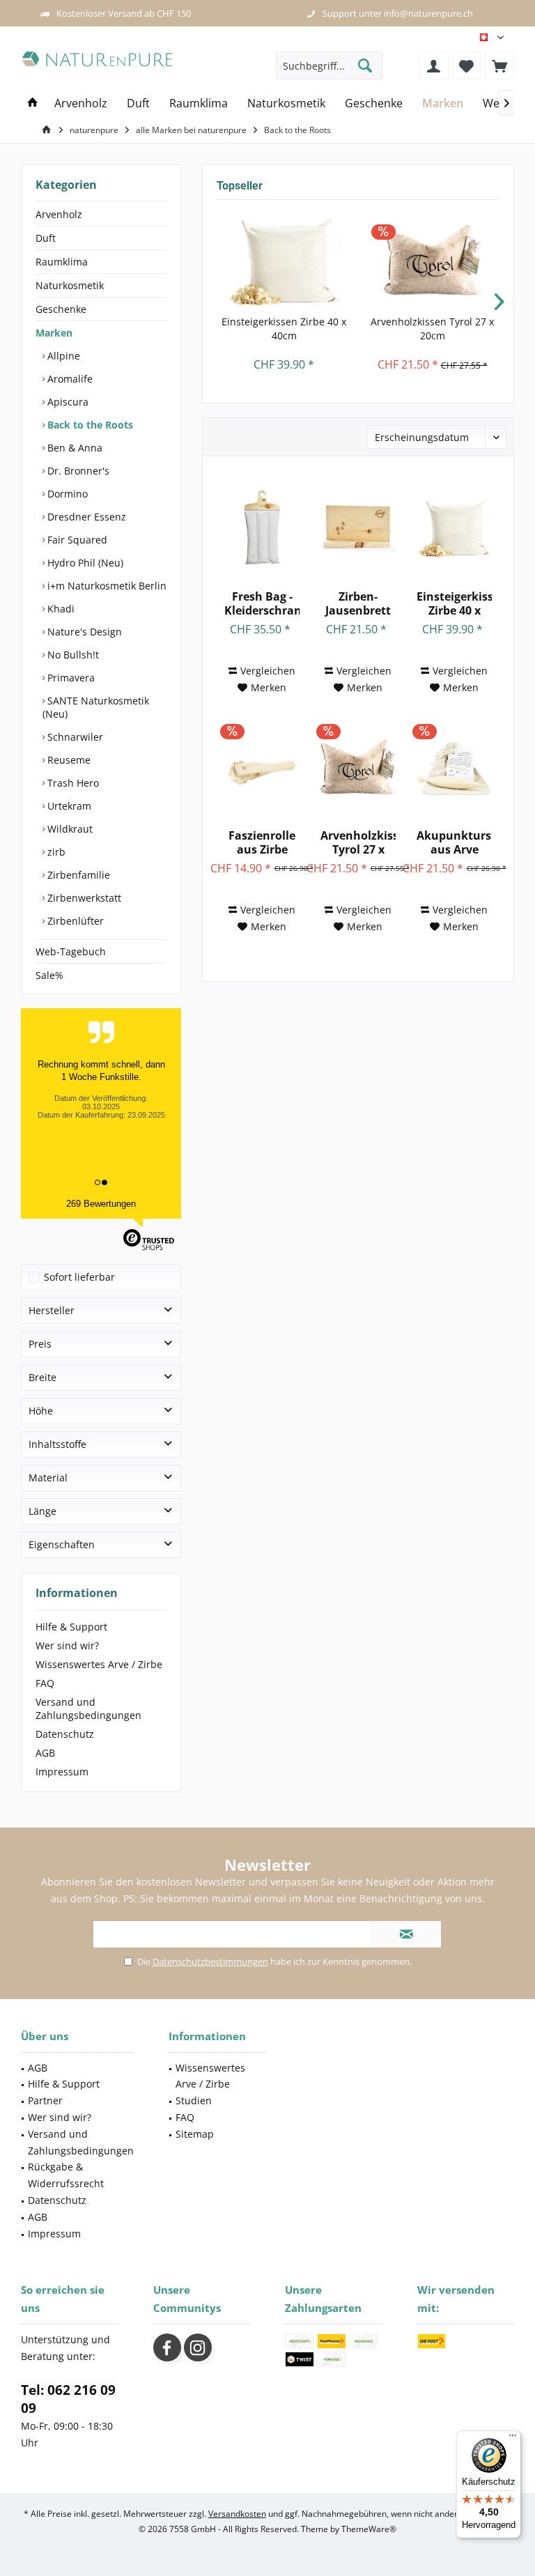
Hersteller (52, 1310)
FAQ (45, 1683)
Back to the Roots (89, 425)
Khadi (60, 609)
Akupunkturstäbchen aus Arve (454, 842)
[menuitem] (499, 65)
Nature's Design (83, 632)
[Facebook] (167, 2347)
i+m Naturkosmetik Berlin (106, 586)
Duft (46, 238)
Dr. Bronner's (77, 471)
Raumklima (62, 262)
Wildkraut (69, 829)
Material (48, 1478)
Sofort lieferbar (79, 1277)
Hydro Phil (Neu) (84, 563)
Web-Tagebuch (71, 951)
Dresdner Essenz (85, 517)
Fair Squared (76, 540)
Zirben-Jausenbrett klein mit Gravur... (358, 603)
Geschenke (61, 309)
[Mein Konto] (434, 65)
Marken (54, 333)
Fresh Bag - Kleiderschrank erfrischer (262, 603)
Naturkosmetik (70, 285)
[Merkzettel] (467, 65)
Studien (194, 2100)
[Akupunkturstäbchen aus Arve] (454, 766)
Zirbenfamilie (77, 875)
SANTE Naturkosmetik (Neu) (96, 707)
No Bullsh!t (72, 655)
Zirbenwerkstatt (83, 898)
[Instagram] (198, 2347)
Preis (40, 1344)
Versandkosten (237, 2514)
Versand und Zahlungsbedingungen (88, 1709)
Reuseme (68, 760)
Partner (45, 2100)
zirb (55, 852)
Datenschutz (65, 1734)
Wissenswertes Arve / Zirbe (99, 1664)
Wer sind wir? (67, 1645)
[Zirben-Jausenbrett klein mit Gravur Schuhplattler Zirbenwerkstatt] (358, 527)
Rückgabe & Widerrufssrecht (66, 2175)
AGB (45, 1753)
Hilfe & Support (71, 1627)
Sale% (49, 975)
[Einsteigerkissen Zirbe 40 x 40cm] (284, 259)
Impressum (62, 1772)
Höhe (41, 1411)
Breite (42, 1377)
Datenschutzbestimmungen (210, 1961)
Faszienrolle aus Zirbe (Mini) (262, 842)
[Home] (33, 103)
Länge (42, 1511)
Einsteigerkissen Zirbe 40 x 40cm (284, 329)
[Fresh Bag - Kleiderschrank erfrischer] (262, 527)
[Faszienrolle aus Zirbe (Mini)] (262, 766)
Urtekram (68, 806)
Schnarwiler (74, 737)
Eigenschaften (62, 1544)
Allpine (62, 356)
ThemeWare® (369, 2529)
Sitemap (195, 2134)
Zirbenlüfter (74, 921)
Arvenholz (59, 214)
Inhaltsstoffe (57, 1444)
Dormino (66, 494)
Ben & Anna (73, 448)
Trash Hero (72, 783)
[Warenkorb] (499, 65)
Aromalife (69, 379)
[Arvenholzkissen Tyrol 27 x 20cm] (432, 259)
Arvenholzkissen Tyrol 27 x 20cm (432, 329)
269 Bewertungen (101, 1204)
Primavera (70, 678)
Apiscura (67, 402)
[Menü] (513, 2439)
